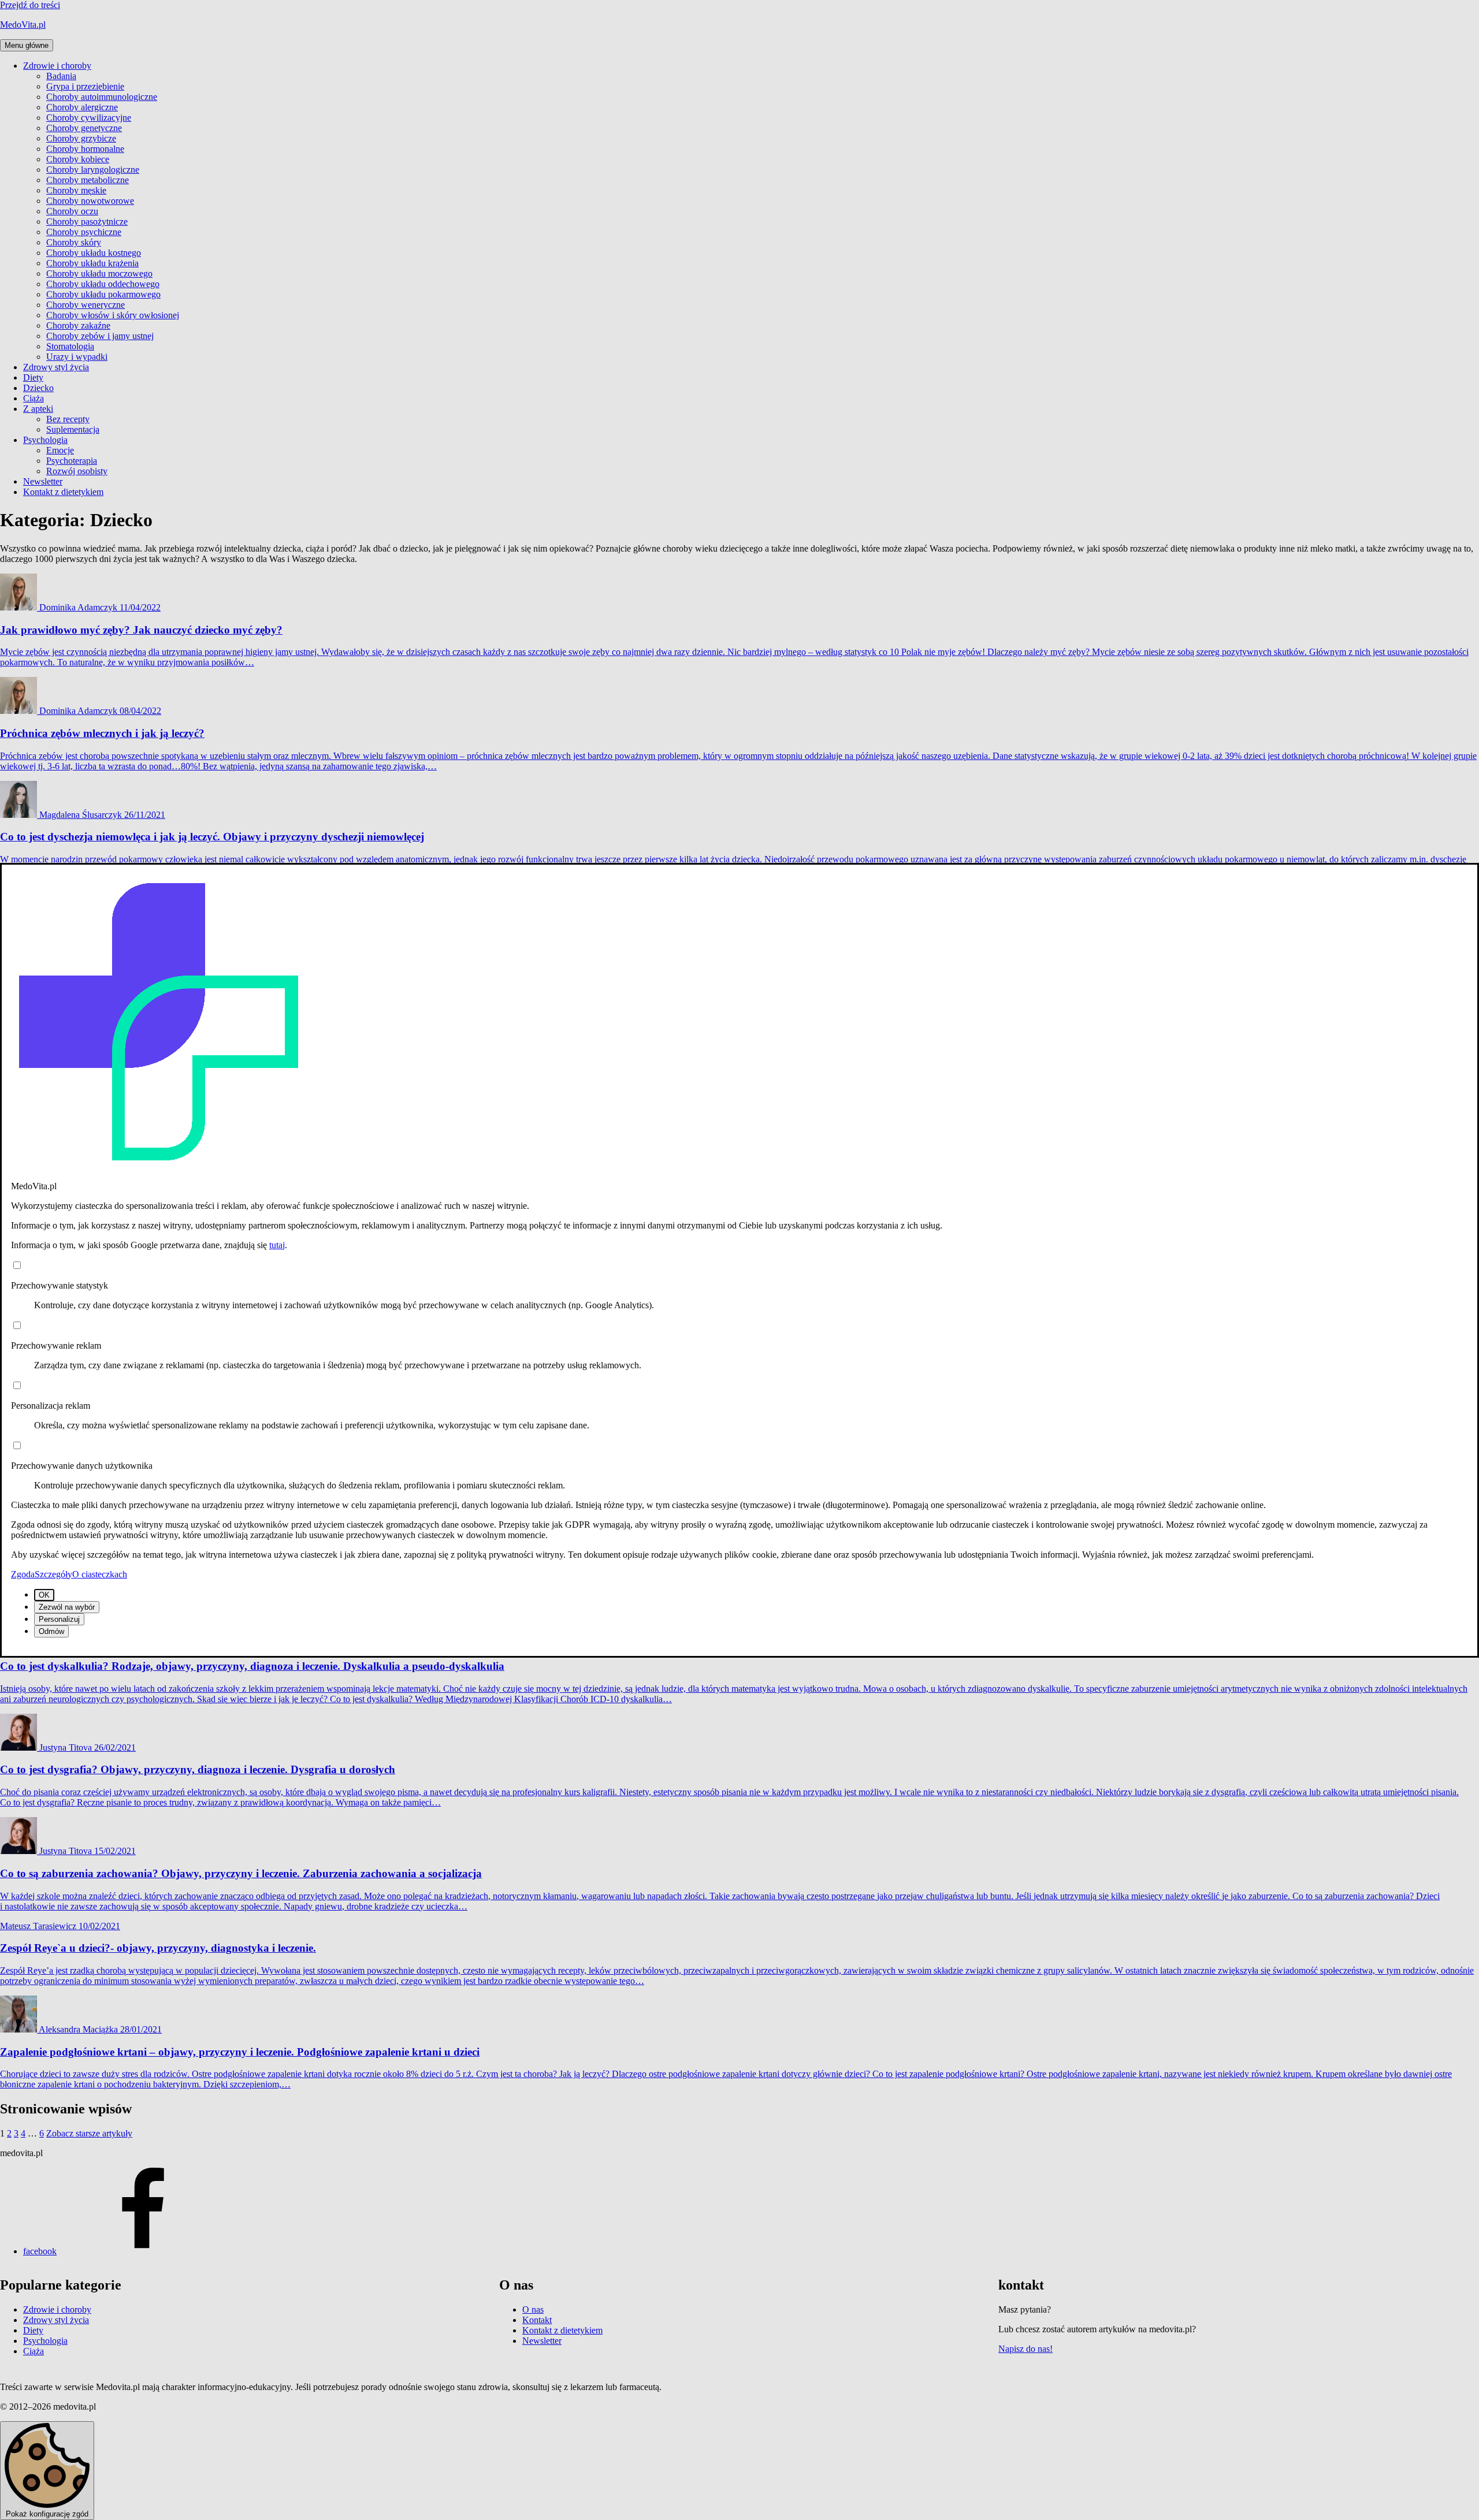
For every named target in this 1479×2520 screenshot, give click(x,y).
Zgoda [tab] (23, 1574)
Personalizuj (59, 1619)
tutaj (277, 1245)
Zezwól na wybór (67, 1607)
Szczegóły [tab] (53, 1574)
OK (44, 1595)
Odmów (51, 1631)
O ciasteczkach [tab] (100, 1574)
